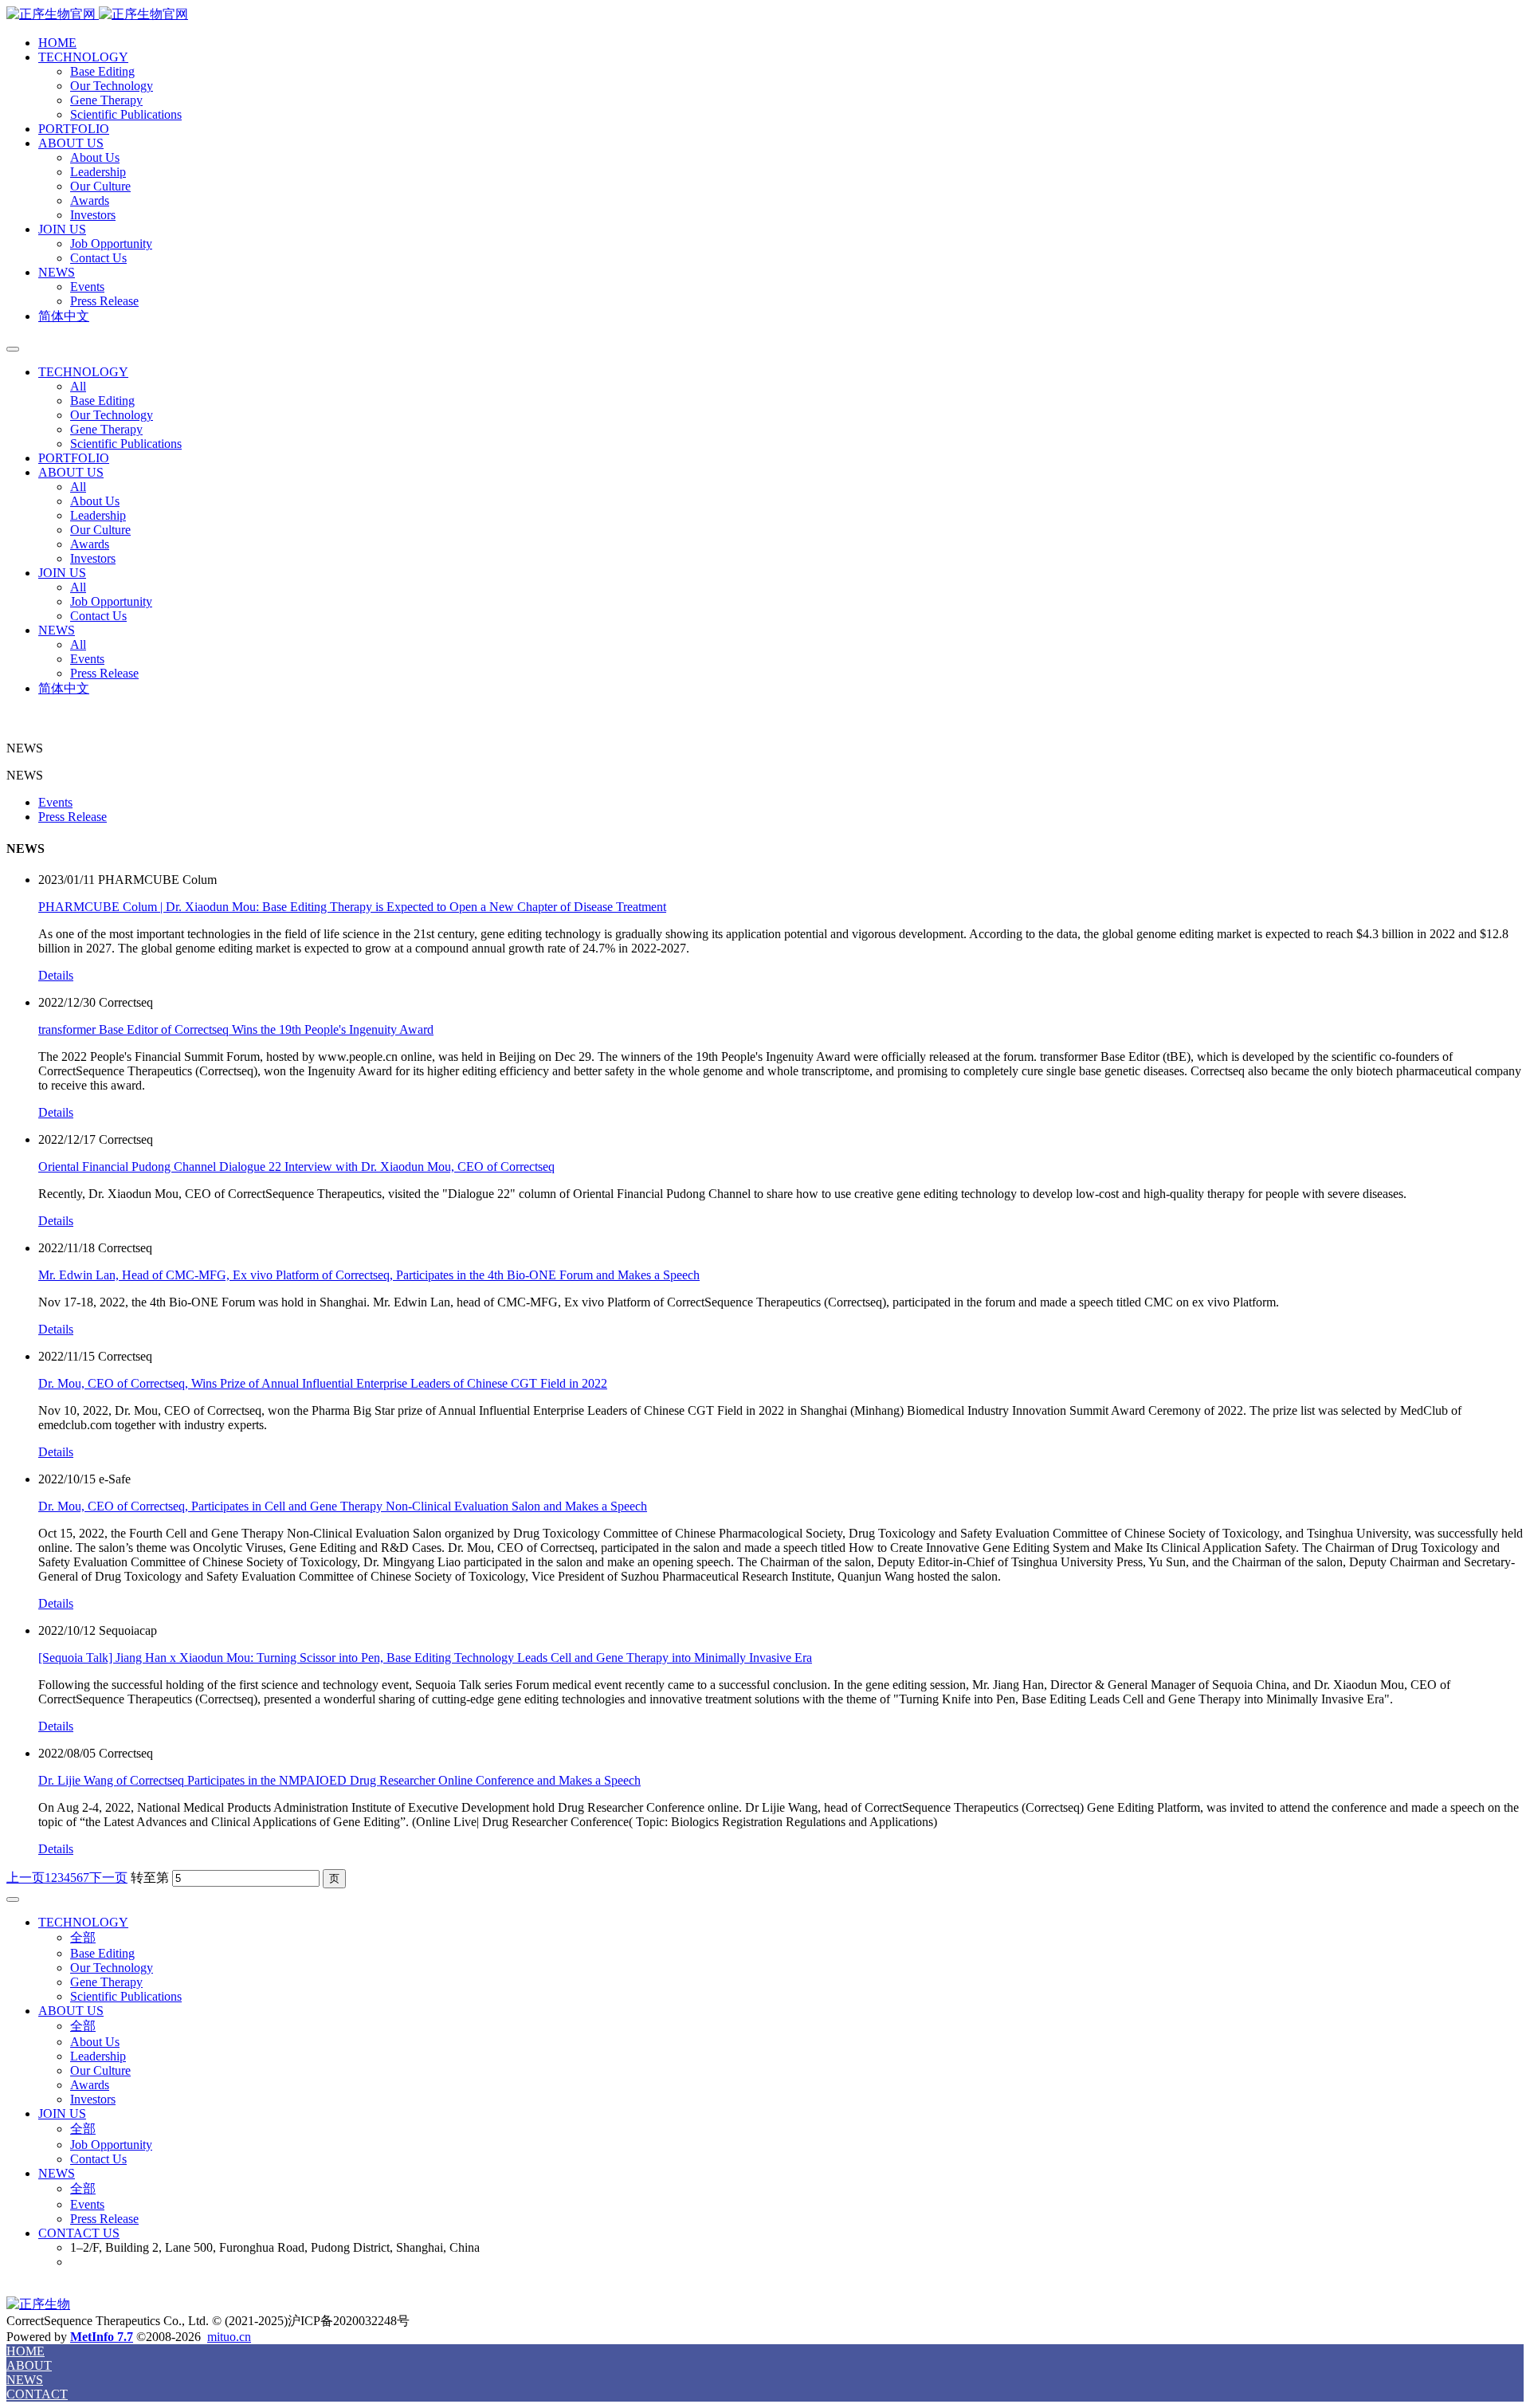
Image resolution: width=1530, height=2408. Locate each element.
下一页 (108, 1878)
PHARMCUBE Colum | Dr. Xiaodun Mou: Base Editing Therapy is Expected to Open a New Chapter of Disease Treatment (352, 907)
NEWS (57, 272)
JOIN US (62, 229)
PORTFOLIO (74, 129)
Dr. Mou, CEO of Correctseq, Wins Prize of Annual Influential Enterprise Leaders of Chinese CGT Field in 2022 (323, 1383)
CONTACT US (79, 2233)
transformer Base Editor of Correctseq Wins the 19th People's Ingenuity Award (236, 1029)
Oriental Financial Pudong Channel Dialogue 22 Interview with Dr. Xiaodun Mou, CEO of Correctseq (296, 1167)
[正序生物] (765, 15)
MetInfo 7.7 (102, 2337)
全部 (83, 1937)
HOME (57, 43)
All (78, 386)
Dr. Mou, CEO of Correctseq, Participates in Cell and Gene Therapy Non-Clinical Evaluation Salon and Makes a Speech (343, 1506)
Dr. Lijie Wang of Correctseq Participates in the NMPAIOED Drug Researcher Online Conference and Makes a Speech (339, 1780)
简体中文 (64, 316)
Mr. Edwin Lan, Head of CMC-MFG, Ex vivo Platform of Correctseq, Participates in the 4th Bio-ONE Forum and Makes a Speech (369, 1275)
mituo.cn (229, 2337)
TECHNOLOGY (83, 57)
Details (56, 975)
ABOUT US (71, 143)
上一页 (25, 1878)
